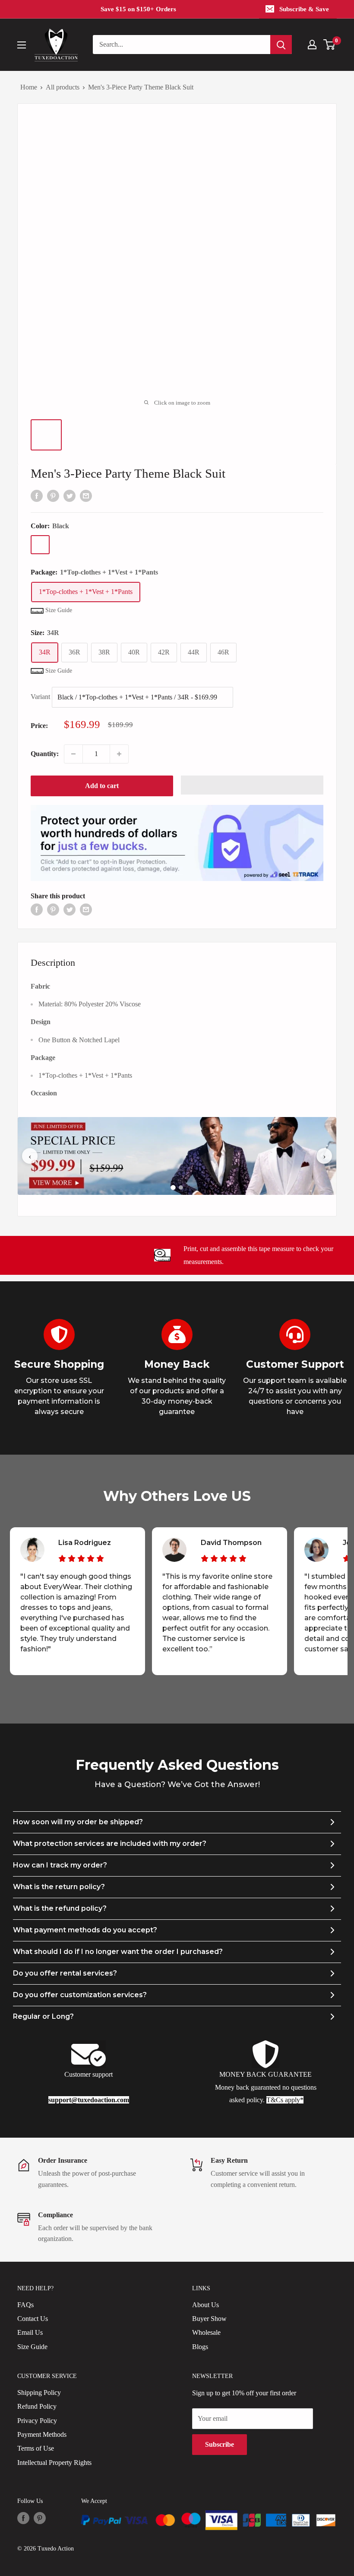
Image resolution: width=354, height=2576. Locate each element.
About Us (205, 2305)
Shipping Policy (39, 2392)
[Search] (281, 45)
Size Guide (32, 2347)
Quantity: (45, 754)
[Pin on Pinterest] (53, 495)
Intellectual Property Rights (54, 2463)
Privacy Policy (37, 2421)
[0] (330, 45)
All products (63, 87)
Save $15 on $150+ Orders (138, 9)
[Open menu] (22, 45)
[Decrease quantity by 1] (73, 754)
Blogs (200, 2347)
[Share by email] (86, 495)
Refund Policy (37, 2406)
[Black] (40, 545)
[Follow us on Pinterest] (40, 2518)
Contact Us (33, 2319)
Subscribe (220, 2444)
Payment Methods (42, 2434)
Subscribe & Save (304, 9)
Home (29, 87)
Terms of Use (36, 2448)
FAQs (25, 2305)
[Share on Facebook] (37, 495)
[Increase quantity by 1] (119, 754)
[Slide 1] (173, 1187)
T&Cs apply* (285, 2100)
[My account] (312, 45)
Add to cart (102, 786)
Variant (40, 697)
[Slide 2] (181, 1187)
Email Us (30, 2332)
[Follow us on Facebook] (23, 2518)
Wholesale (206, 2332)
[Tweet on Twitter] (70, 495)
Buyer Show (209, 2319)
